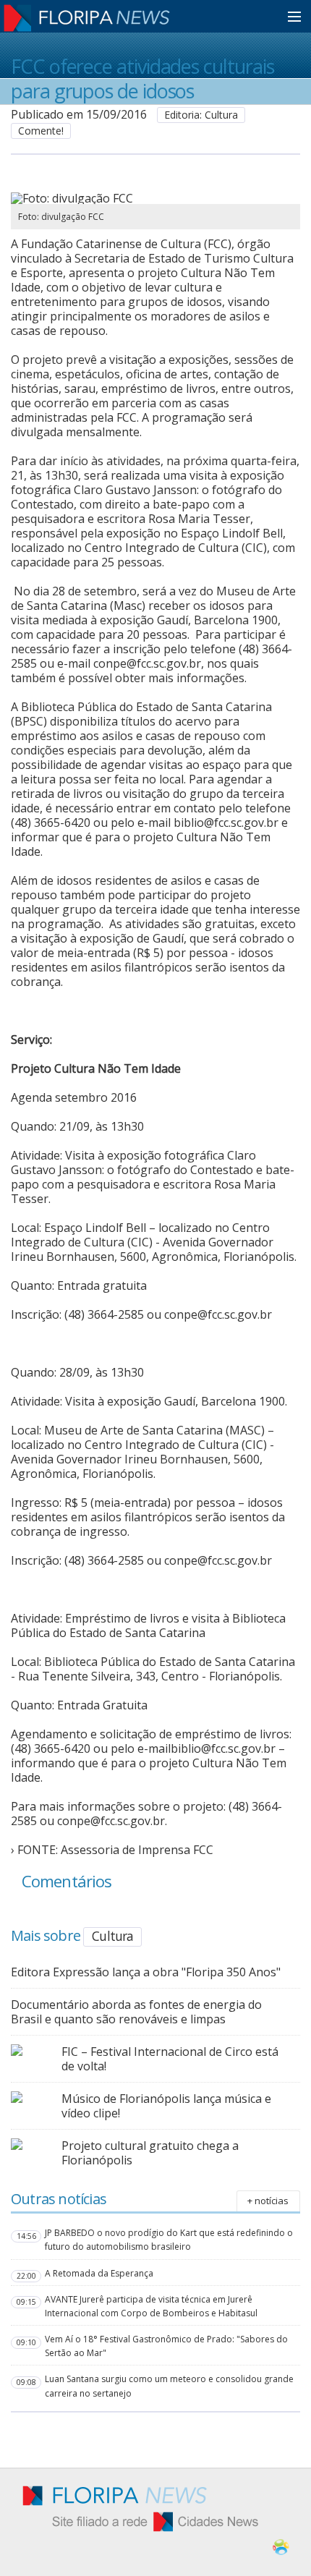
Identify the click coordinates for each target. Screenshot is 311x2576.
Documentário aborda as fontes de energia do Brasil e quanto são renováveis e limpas (136, 2012)
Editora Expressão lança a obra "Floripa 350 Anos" (146, 1972)
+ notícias (268, 2201)
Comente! (41, 131)
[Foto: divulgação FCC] (132, 198)
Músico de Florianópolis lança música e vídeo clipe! (166, 2106)
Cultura (112, 1936)
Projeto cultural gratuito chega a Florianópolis (150, 2153)
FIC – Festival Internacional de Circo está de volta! (170, 2059)
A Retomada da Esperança (99, 2273)
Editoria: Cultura (201, 115)
